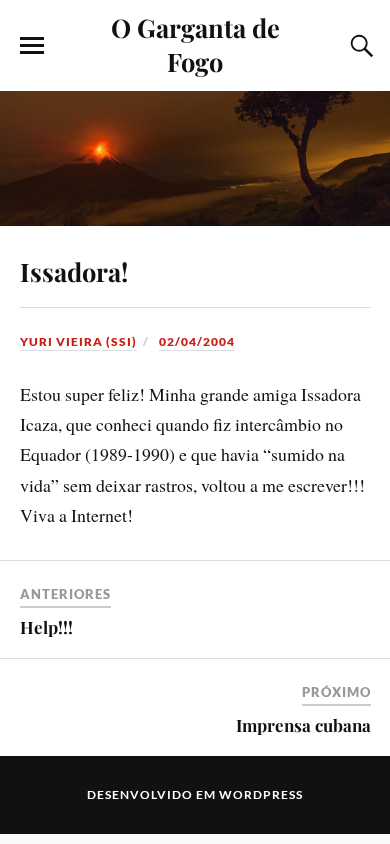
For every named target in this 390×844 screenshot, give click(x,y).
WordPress (261, 794)
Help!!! (46, 627)
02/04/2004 (197, 341)
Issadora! (74, 271)
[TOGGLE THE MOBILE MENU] (32, 46)
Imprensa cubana (303, 725)
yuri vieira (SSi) (78, 341)
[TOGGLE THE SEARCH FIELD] (359, 46)
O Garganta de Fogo (195, 44)
